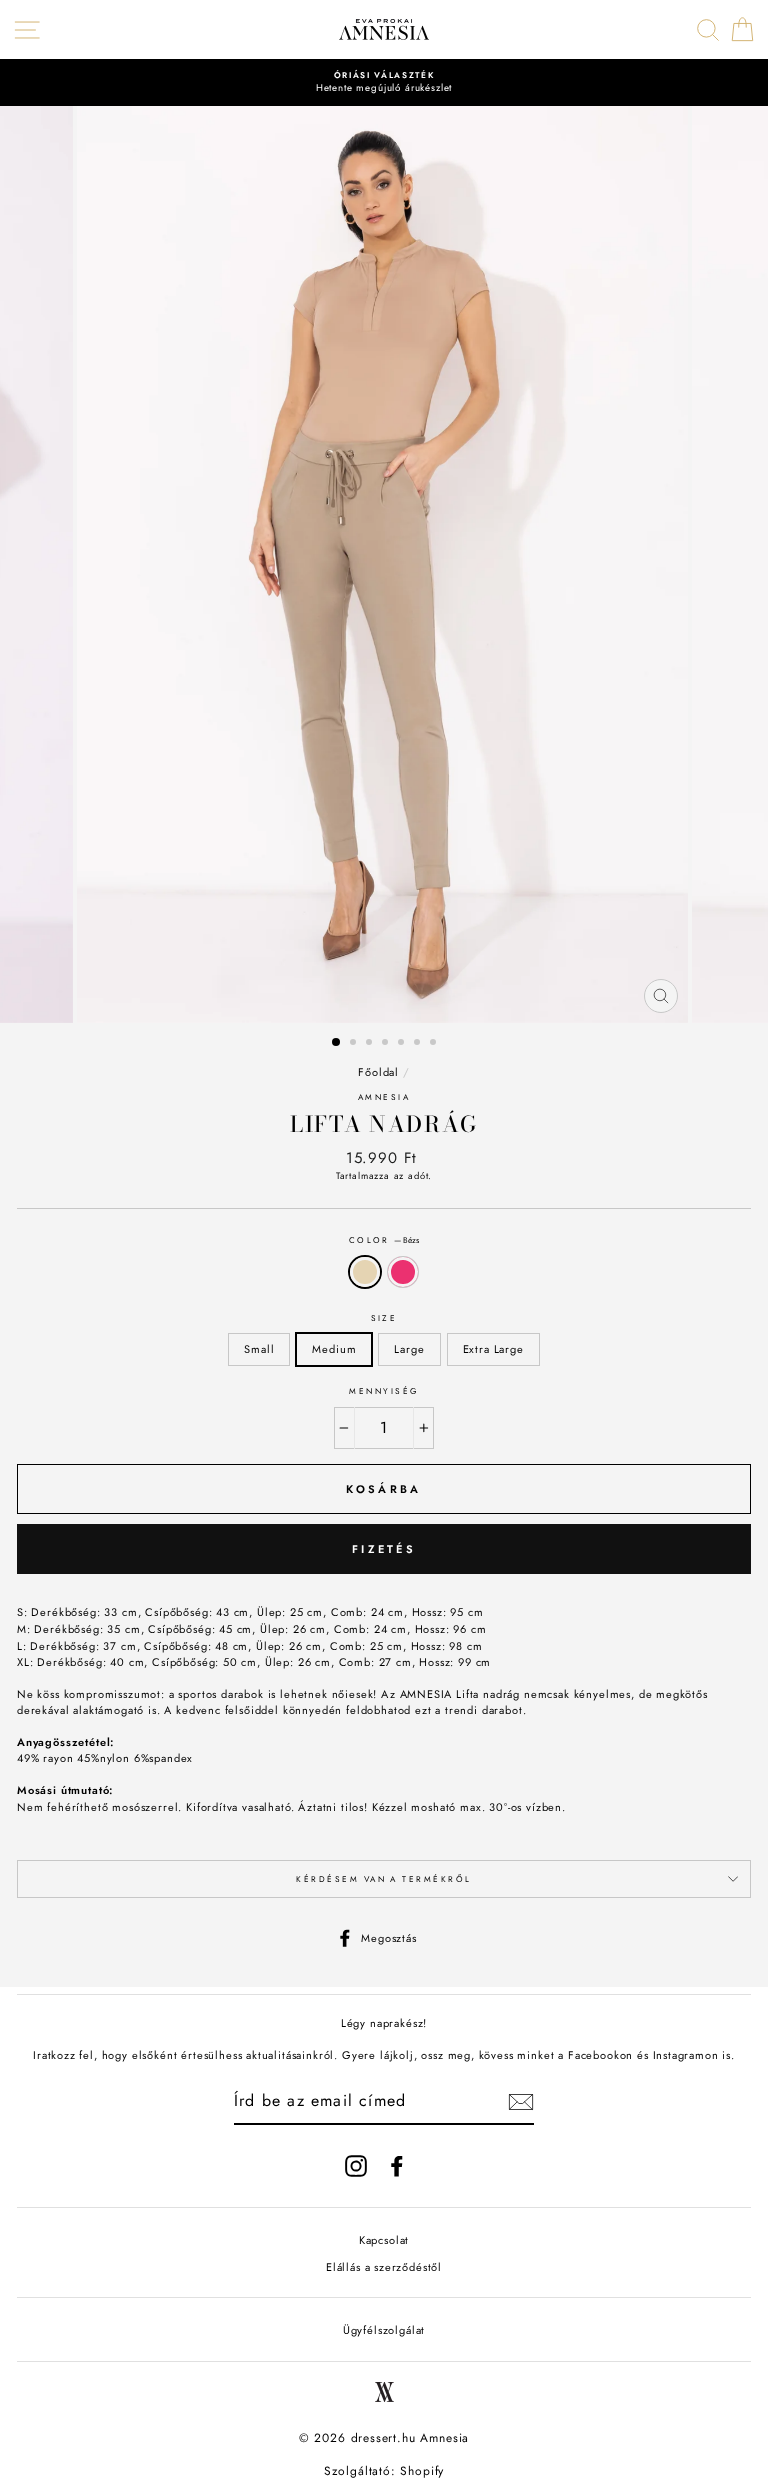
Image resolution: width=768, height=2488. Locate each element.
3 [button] (371, 1044)
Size (384, 1318)
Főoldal (378, 1072)
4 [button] (387, 1044)
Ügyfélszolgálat (384, 2330)
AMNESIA (384, 1097)
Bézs (365, 1272)
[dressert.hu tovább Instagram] (356, 2166)
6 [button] (419, 1044)
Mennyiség (383, 1391)
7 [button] (435, 1044)
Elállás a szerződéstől (384, 2267)
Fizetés (384, 1549)
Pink (403, 1272)
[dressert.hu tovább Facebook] (397, 2166)
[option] (384, 82)
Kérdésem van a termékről (384, 1879)
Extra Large (493, 1349)
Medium (334, 1349)
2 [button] (355, 1044)
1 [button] (337, 1043)
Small (259, 1349)
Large (409, 1349)
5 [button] (403, 1044)
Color (384, 1240)
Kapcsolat (384, 2240)
